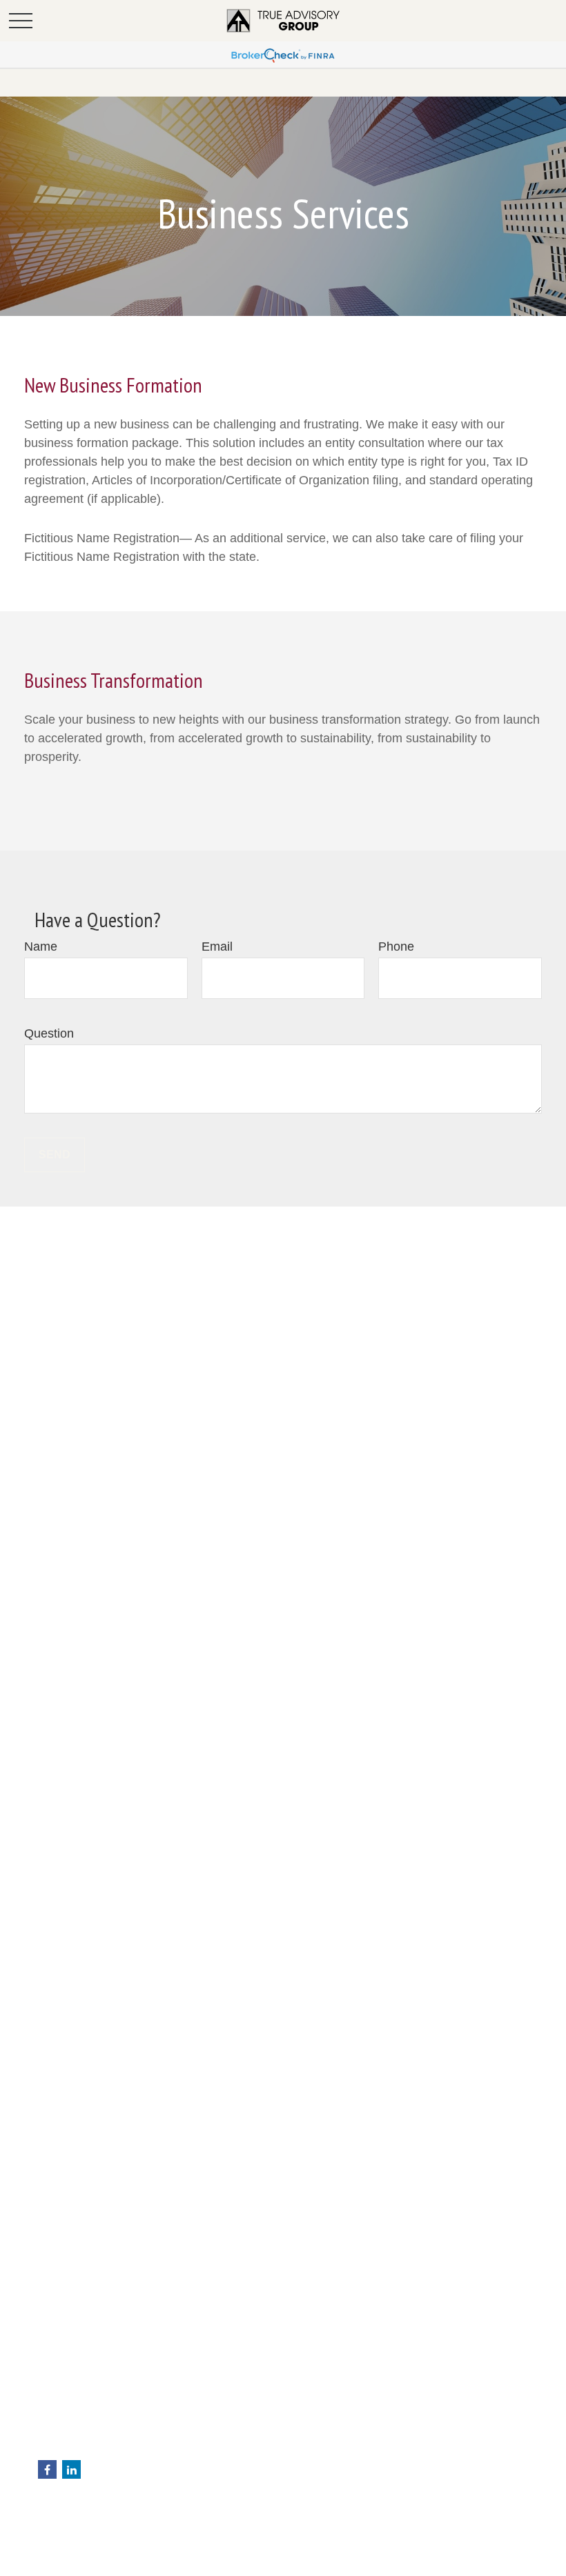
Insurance (60, 2570)
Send (55, 1155)
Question (49, 1033)
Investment (62, 2541)
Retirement (62, 2526)
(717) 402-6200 (103, 2406)
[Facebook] (47, 2469)
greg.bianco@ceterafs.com (97, 2448)
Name (41, 947)
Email (217, 947)
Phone (396, 947)
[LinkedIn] (71, 2469)
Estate (52, 2555)
